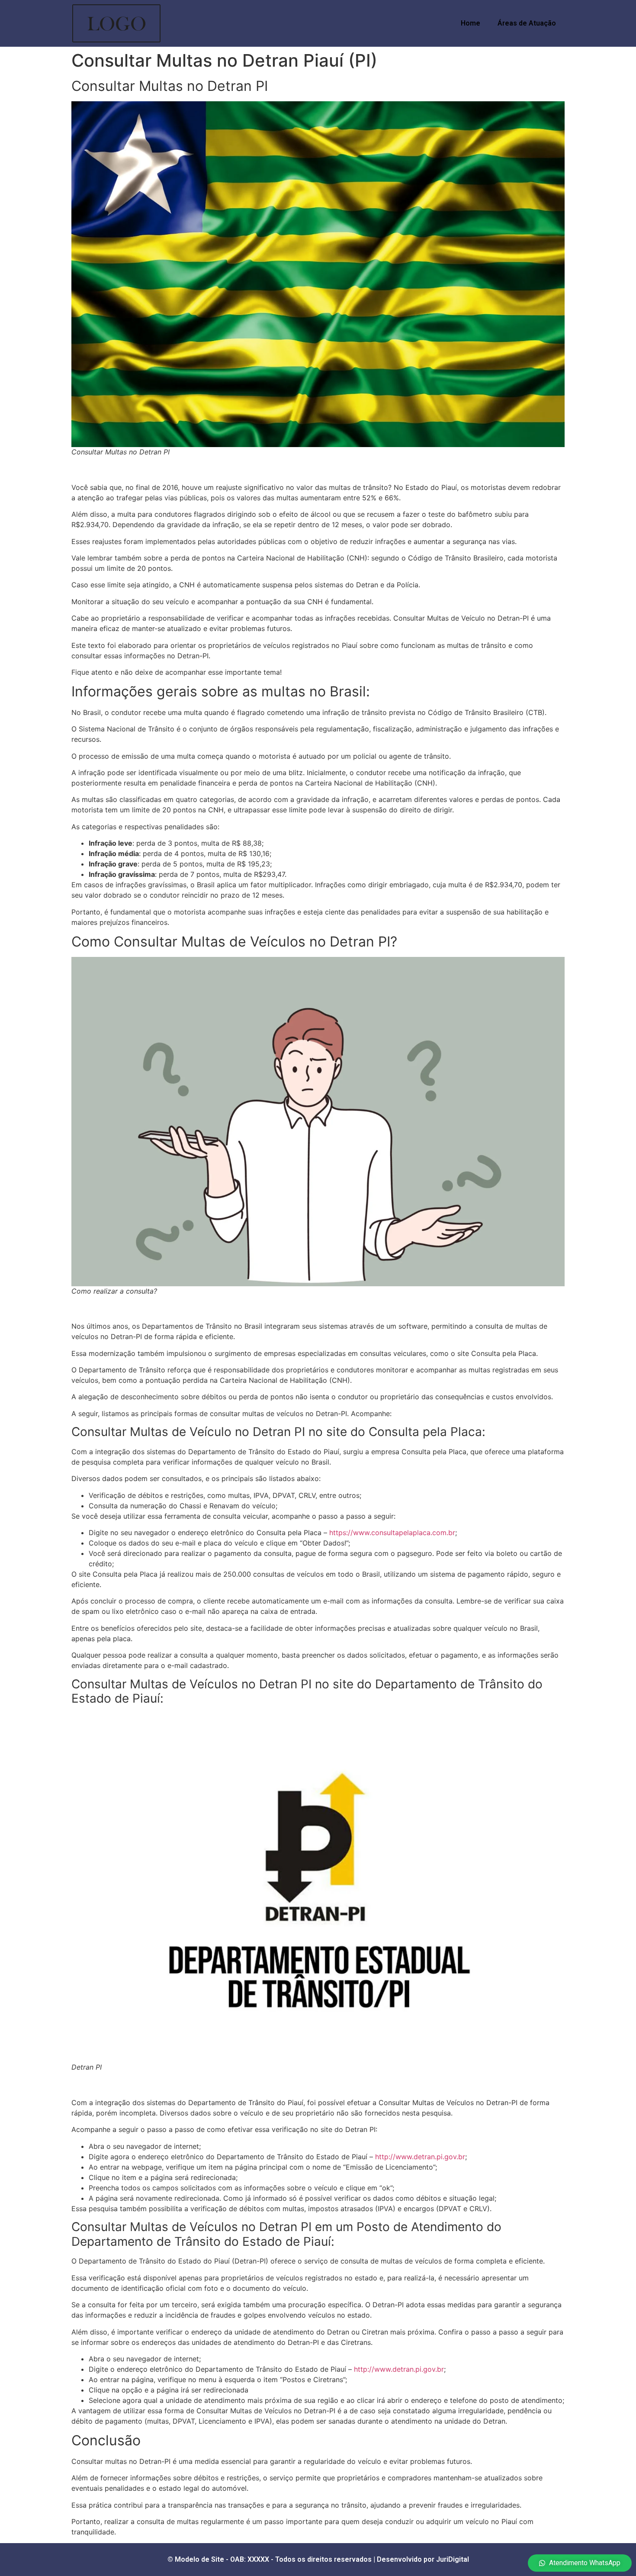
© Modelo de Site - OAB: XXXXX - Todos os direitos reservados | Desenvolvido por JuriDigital (318, 2559)
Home (471, 23)
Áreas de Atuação (527, 23)
